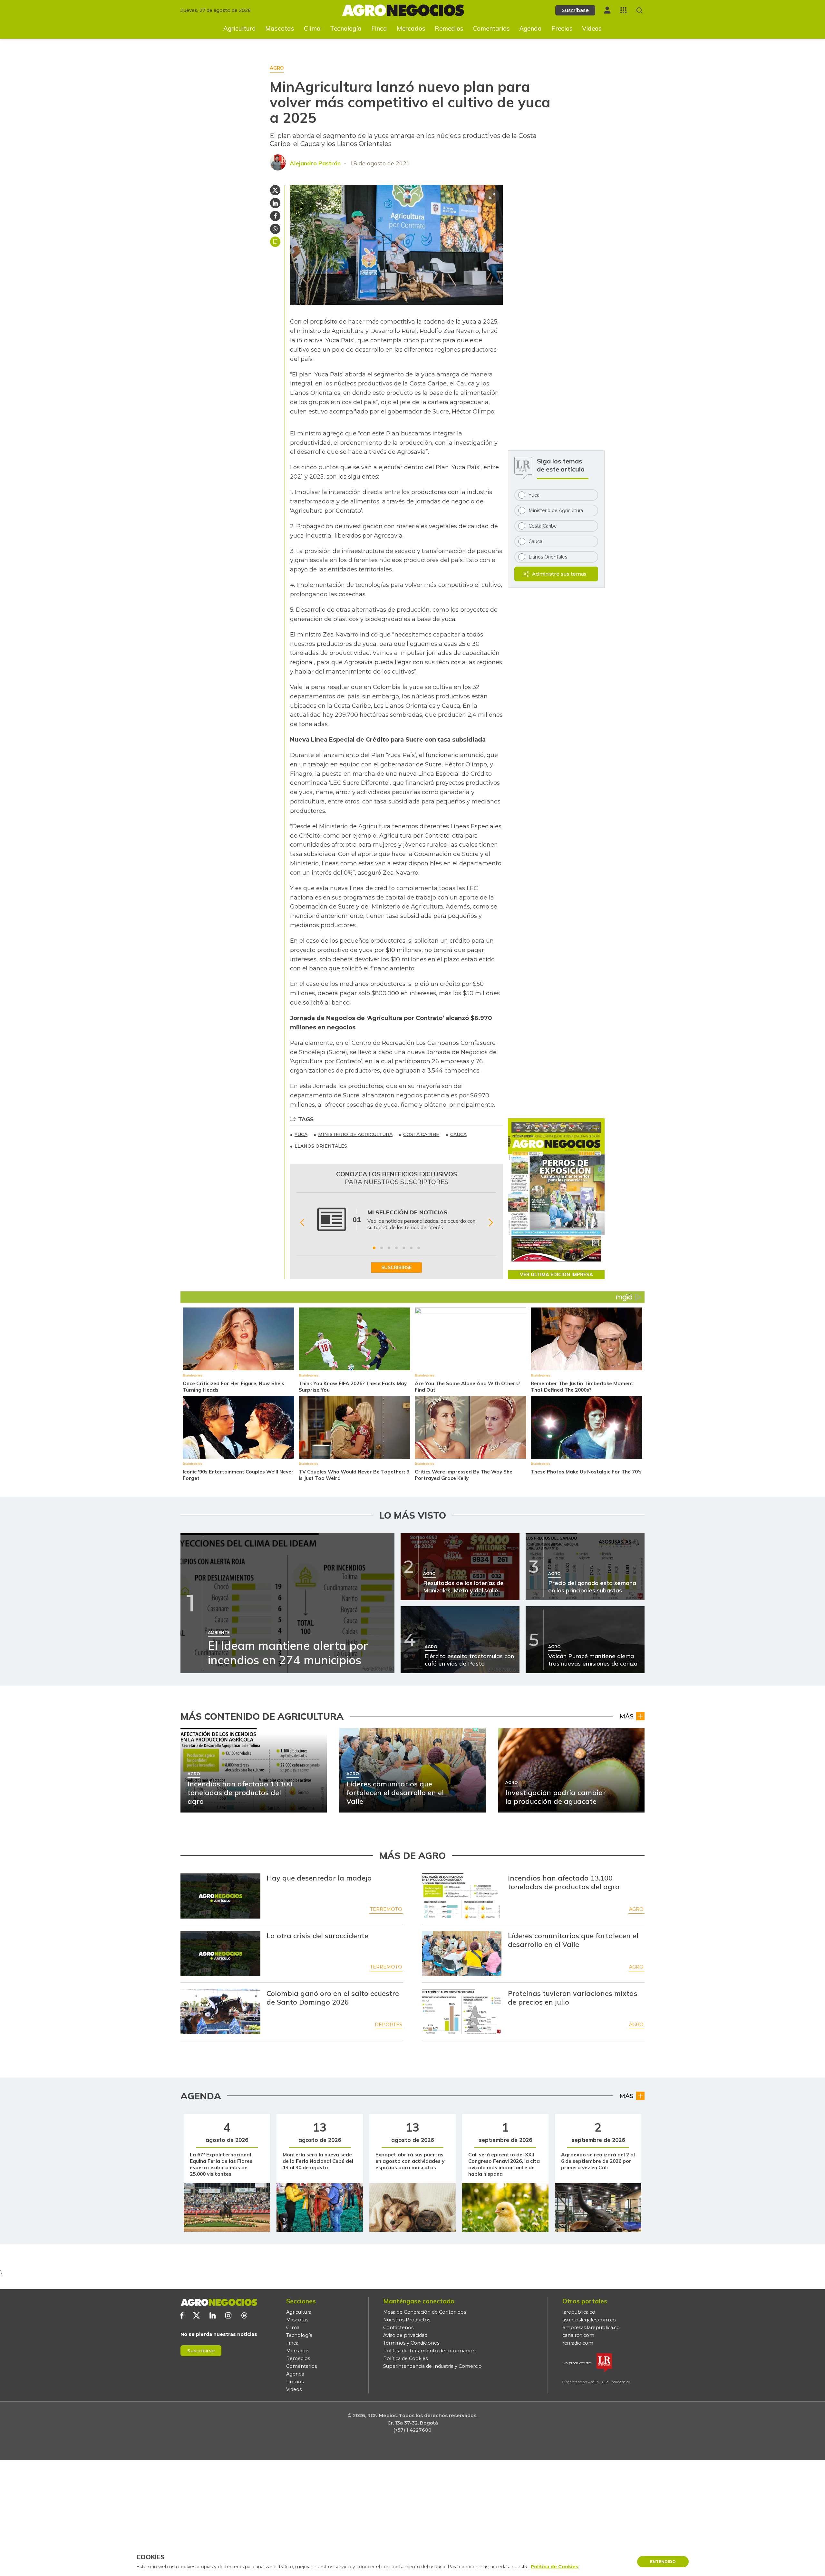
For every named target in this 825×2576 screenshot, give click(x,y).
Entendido (663, 2562)
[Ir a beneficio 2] (382, 1248)
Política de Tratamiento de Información (429, 2351)
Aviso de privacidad (405, 2335)
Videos (592, 28)
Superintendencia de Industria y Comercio (432, 2366)
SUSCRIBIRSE (397, 1268)
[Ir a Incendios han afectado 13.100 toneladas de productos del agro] (462, 1896)
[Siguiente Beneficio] (491, 1223)
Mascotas (280, 28)
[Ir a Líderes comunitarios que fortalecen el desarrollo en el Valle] (462, 1954)
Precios (562, 28)
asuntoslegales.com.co (589, 2320)
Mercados (411, 28)
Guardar (275, 242)
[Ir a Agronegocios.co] (219, 2302)
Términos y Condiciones (411, 2343)
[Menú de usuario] (607, 10)
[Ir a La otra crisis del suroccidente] (220, 1954)
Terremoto (386, 1909)
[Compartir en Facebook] (275, 216)
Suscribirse (201, 2351)
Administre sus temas (559, 574)
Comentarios (491, 28)
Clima (312, 28)
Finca (379, 28)
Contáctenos (398, 2328)
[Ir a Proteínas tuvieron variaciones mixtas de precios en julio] (462, 2011)
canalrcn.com (578, 2335)
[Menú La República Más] (623, 10)
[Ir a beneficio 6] (411, 1248)
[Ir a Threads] (244, 2315)
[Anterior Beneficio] (302, 1223)
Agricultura (240, 28)
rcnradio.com (578, 2343)
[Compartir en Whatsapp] (275, 229)
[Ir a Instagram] (228, 2315)
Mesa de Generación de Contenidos (425, 2312)
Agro (636, 1909)
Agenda (530, 28)
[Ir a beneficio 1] (374, 1248)
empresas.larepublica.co (591, 2328)
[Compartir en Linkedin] (275, 203)
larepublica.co (579, 2312)
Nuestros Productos (407, 2320)
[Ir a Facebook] (182, 2315)
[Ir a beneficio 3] (389, 1248)
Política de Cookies (405, 2358)
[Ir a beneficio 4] (396, 1248)
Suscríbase (575, 10)
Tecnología (346, 28)
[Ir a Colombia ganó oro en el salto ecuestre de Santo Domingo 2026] (220, 2011)
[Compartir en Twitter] (275, 190)
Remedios (449, 28)
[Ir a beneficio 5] (404, 1248)
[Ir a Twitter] (196, 2315)
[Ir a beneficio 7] (419, 1248)
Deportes (388, 2025)
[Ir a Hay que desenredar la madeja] (220, 1896)
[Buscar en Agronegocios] (640, 10)
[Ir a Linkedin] (213, 2315)
